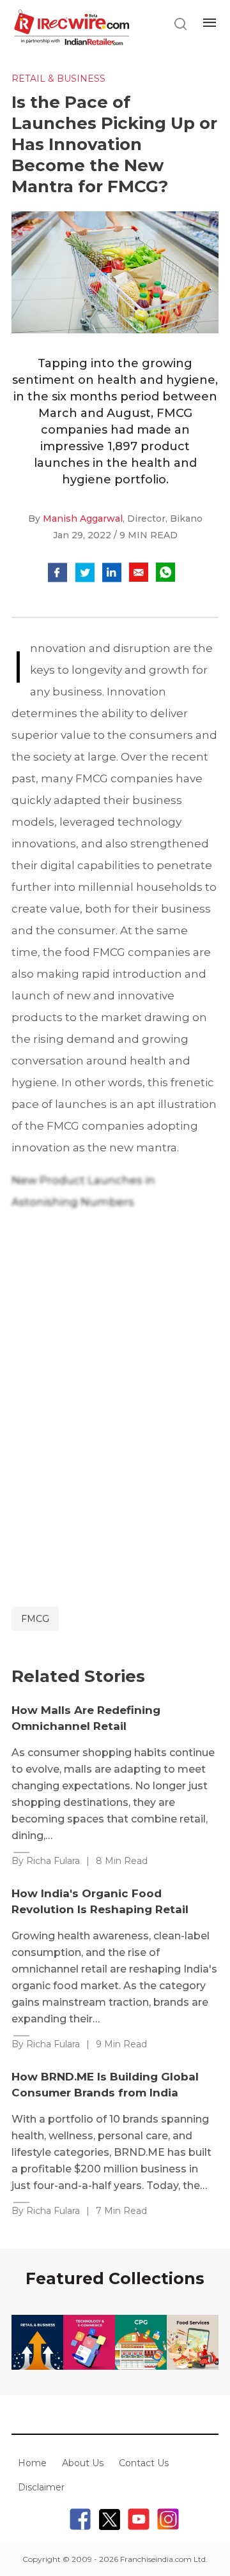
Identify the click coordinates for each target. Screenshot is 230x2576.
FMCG (35, 1619)
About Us (83, 2463)
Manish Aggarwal (83, 519)
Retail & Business (58, 79)
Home (32, 2463)
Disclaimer (41, 2487)
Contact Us (144, 2463)
